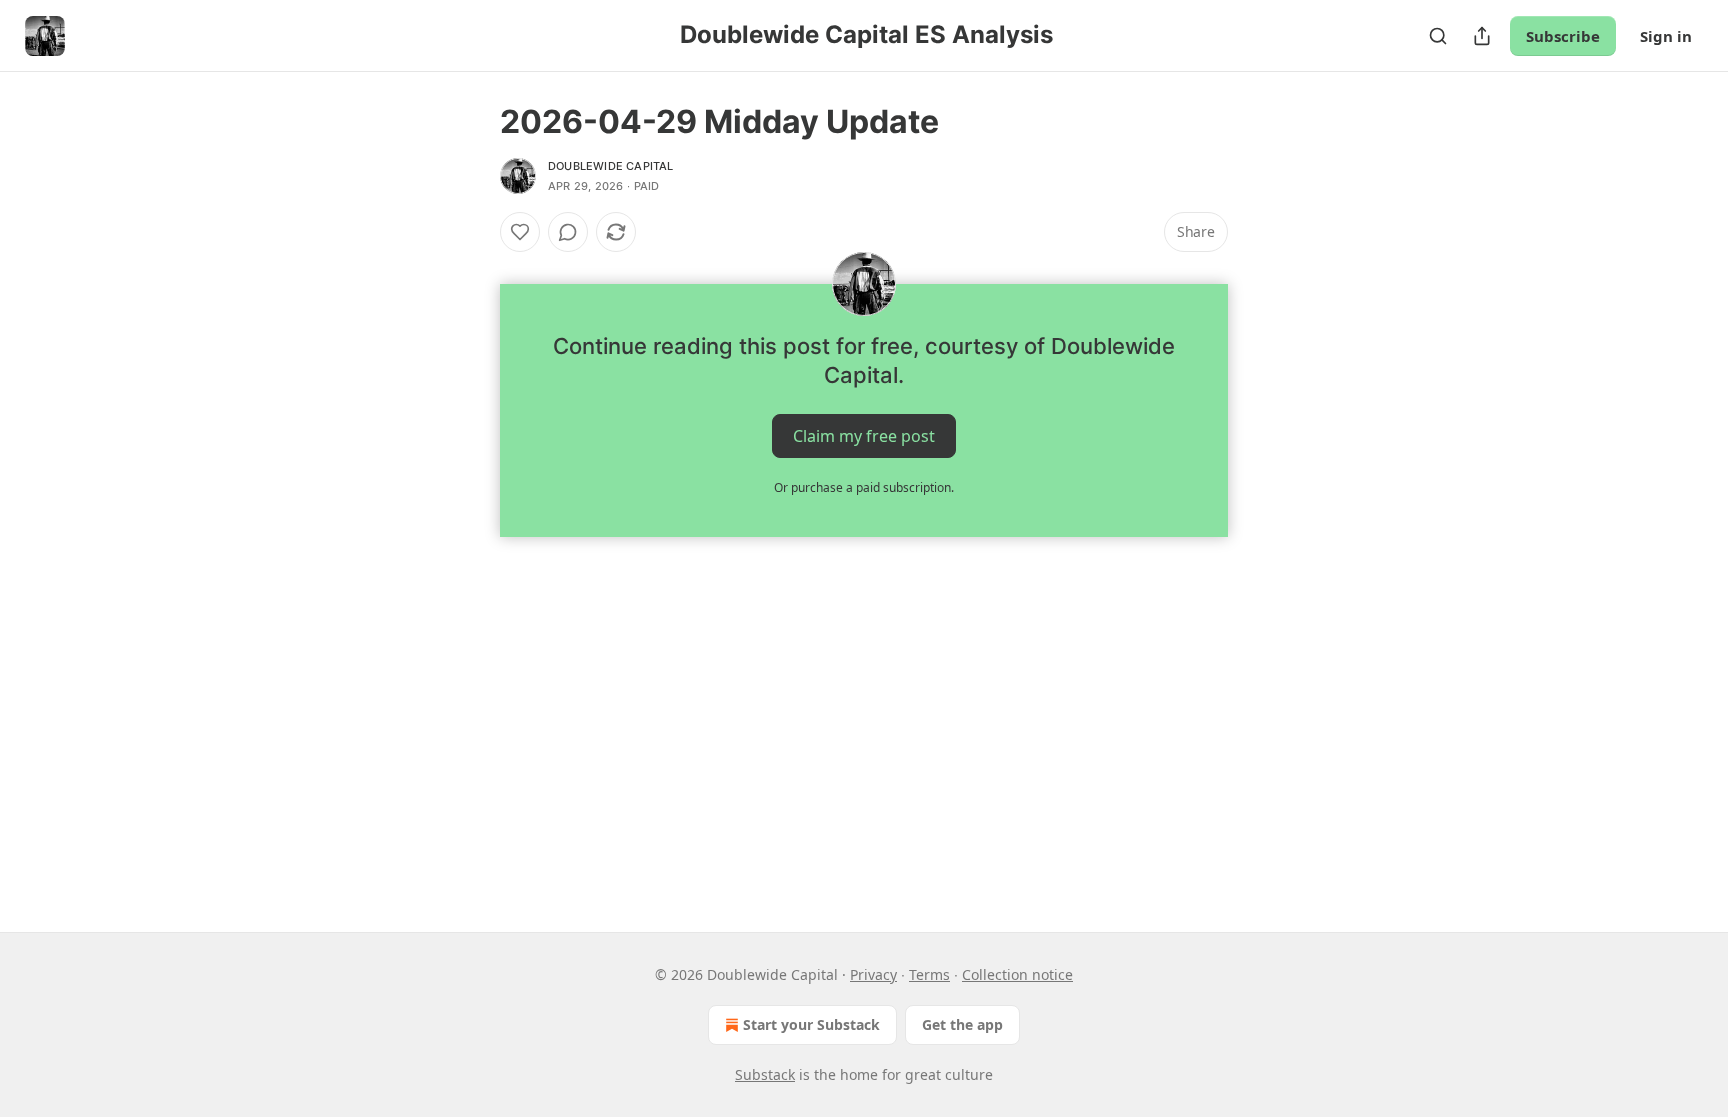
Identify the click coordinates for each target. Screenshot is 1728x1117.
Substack (765, 1074)
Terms (929, 974)
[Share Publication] (1482, 36)
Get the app (962, 1024)
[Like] (520, 232)
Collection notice (1017, 974)
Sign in (1666, 36)
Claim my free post (864, 436)
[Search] (1438, 36)
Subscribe (1563, 36)
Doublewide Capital (611, 166)
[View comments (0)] (568, 232)
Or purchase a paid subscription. (864, 487)
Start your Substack (811, 1024)
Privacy (873, 974)
